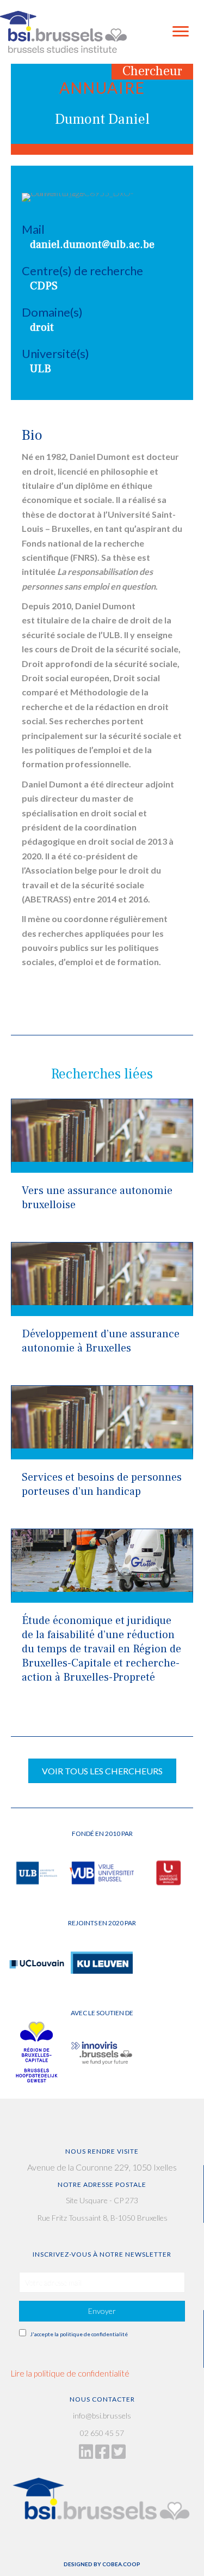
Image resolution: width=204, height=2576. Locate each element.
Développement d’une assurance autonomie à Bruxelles (101, 1341)
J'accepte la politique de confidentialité (79, 2334)
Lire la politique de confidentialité (70, 2373)
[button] (102, 2311)
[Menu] (181, 32)
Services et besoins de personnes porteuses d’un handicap (102, 1484)
